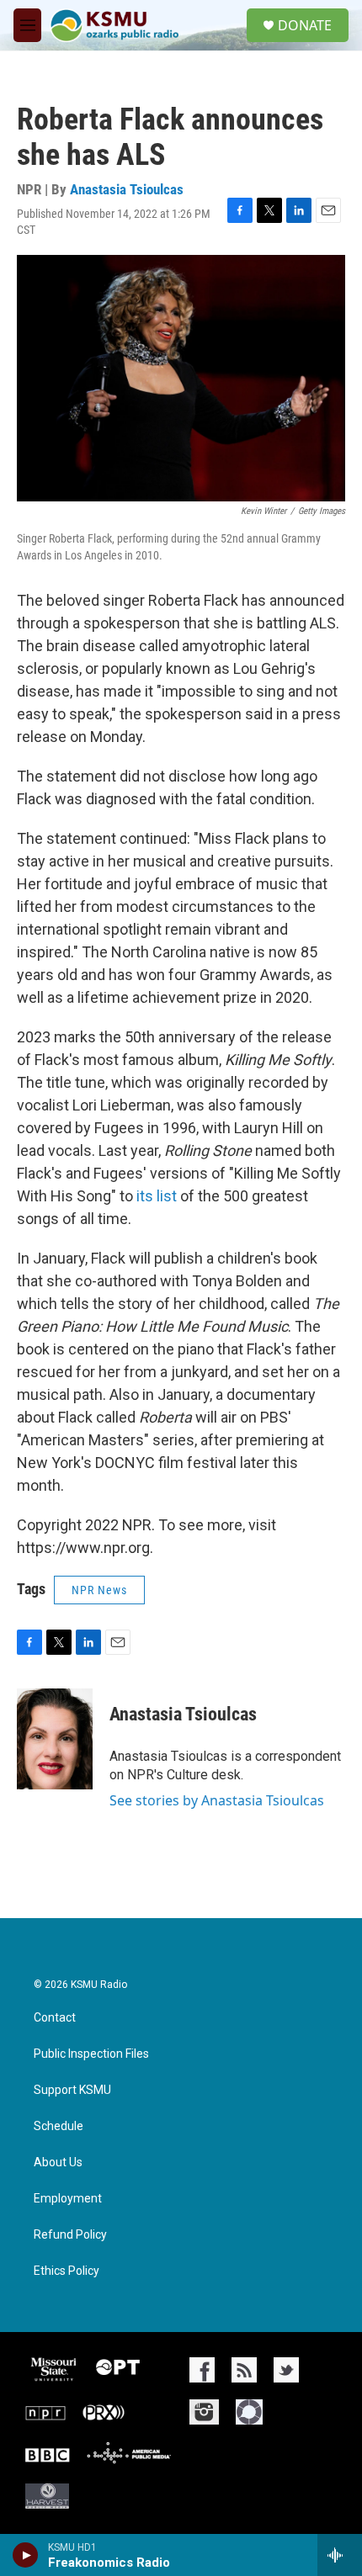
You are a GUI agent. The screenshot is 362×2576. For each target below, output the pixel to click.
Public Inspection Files (91, 2054)
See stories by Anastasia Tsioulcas (217, 1800)
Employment (68, 2199)
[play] (26, 2555)
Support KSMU (72, 2090)
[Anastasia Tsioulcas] (55, 1739)
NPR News (99, 1590)
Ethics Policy (67, 2271)
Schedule (59, 2126)
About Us (58, 2163)
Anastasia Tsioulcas (127, 189)
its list (157, 1196)
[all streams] (340, 2555)
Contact (55, 2018)
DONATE (305, 25)
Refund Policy (70, 2235)
